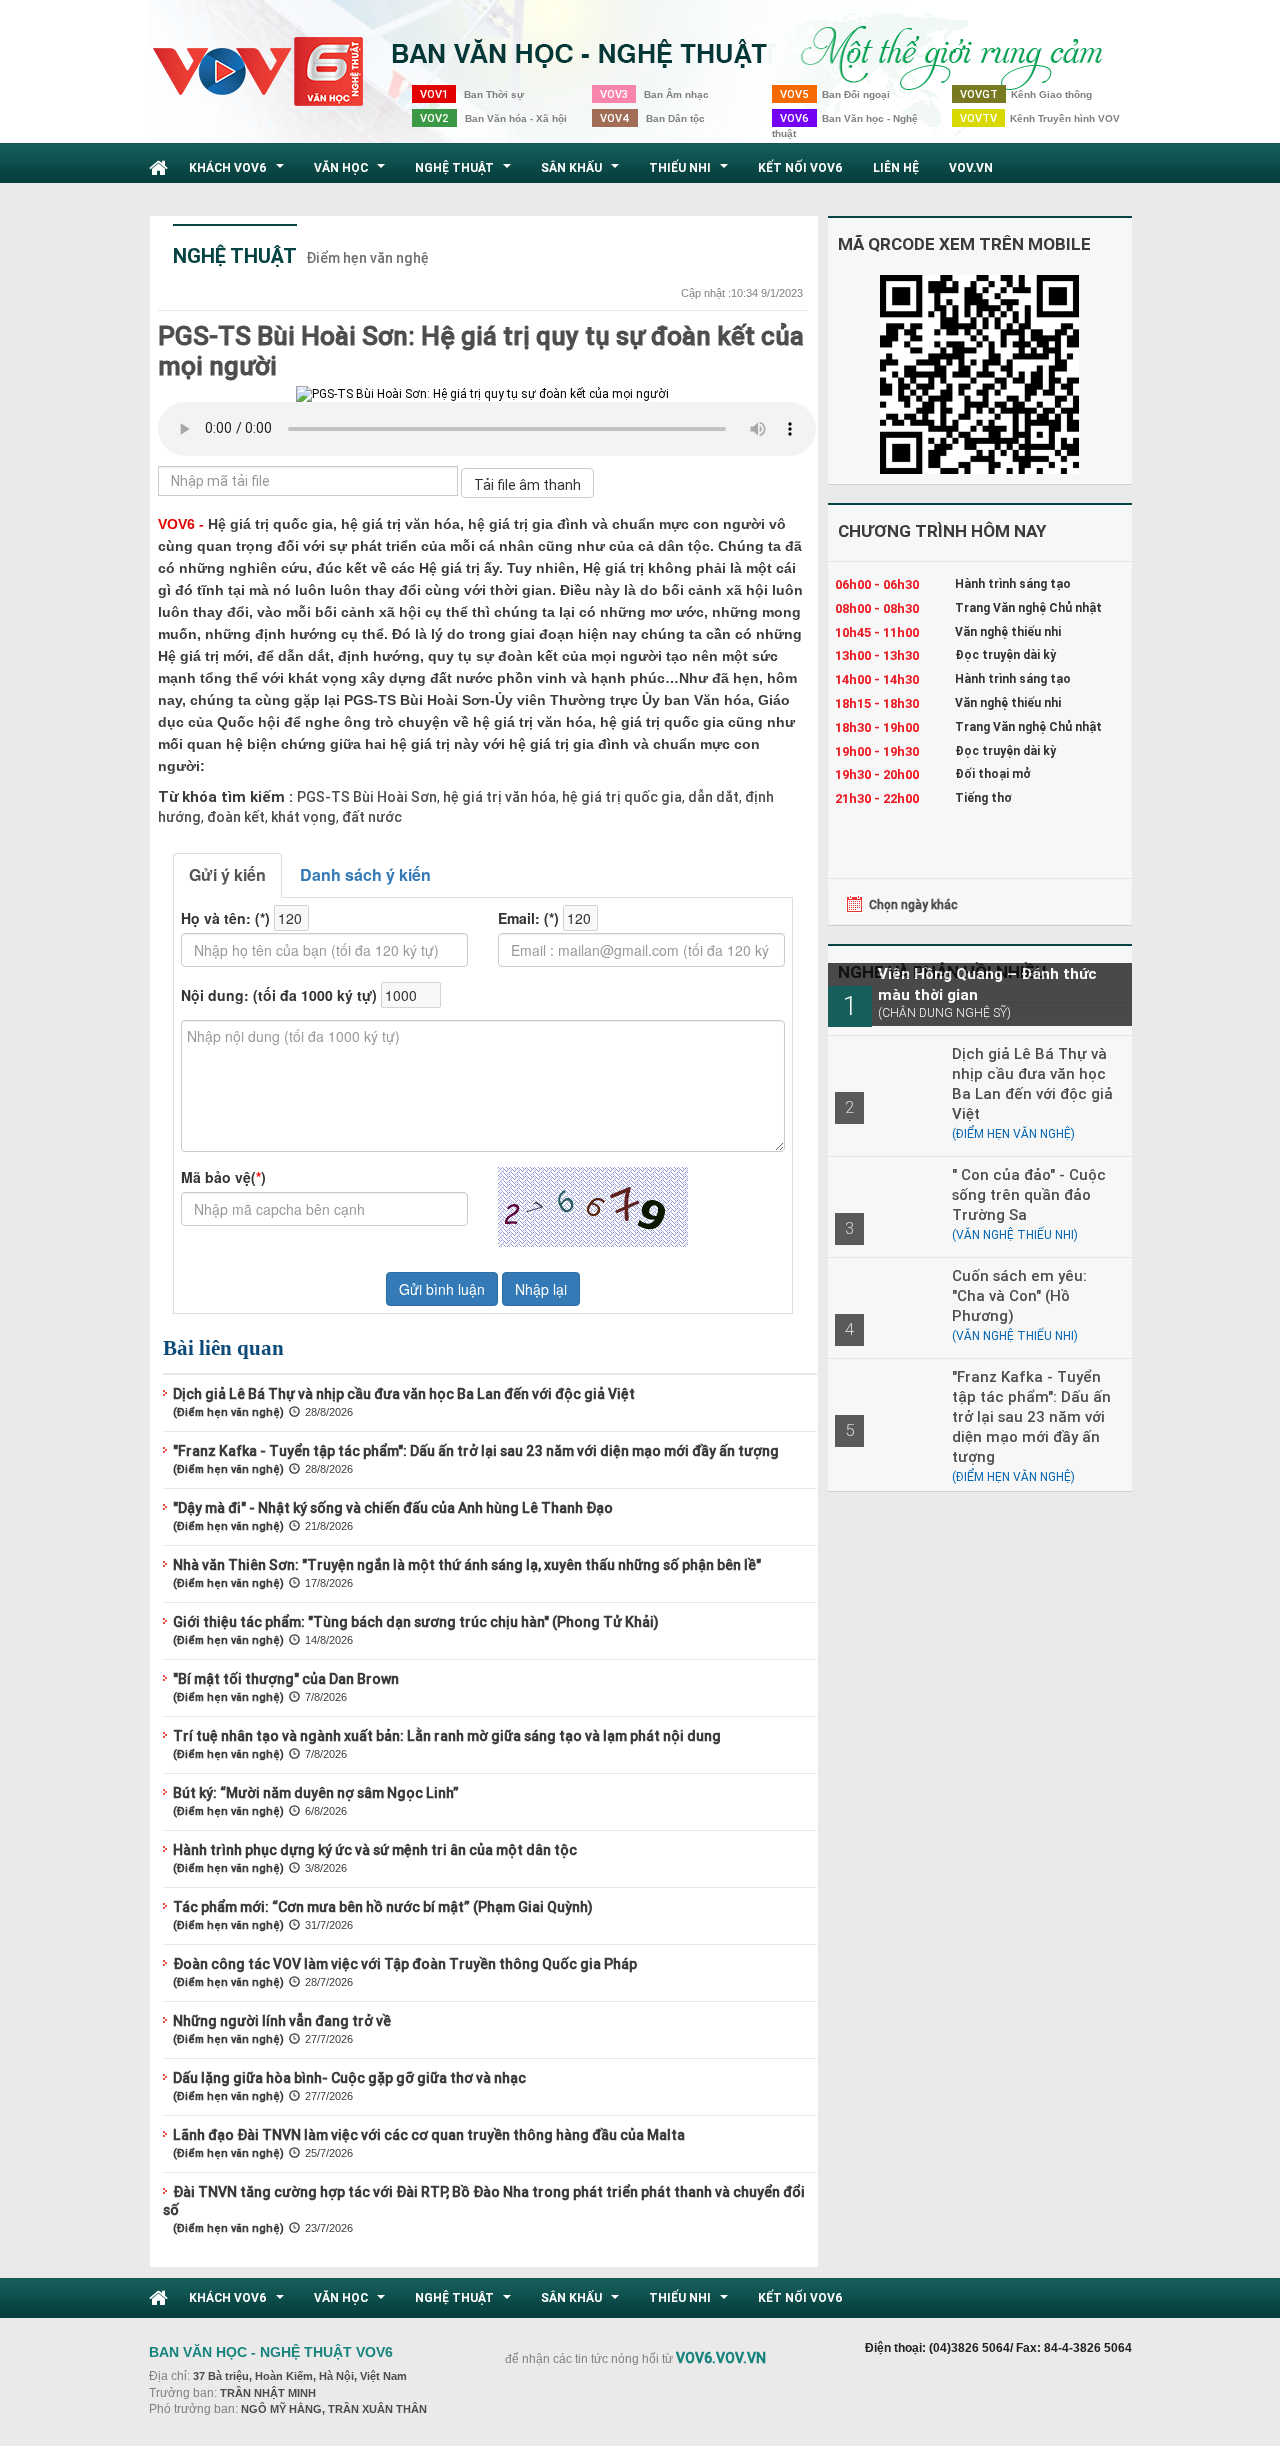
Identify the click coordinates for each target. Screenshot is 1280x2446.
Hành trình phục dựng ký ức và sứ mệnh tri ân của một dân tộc (375, 1850)
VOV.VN (971, 167)
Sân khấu (582, 173)
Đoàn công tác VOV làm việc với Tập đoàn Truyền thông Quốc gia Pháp (405, 1964)
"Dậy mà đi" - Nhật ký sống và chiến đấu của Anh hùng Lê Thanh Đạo (393, 1508)
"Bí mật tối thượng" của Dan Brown (286, 1679)
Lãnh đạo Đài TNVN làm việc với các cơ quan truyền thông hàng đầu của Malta (429, 2135)
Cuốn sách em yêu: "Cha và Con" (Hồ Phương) (1019, 1295)
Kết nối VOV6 (800, 167)
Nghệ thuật (465, 173)
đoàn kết (234, 817)
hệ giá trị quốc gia (620, 797)
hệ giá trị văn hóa (498, 797)
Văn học (352, 173)
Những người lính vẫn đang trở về (282, 2021)
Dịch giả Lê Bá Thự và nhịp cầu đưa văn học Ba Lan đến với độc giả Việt (404, 1394)
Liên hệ (896, 167)
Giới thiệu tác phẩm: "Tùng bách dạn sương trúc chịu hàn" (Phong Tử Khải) (416, 1622)
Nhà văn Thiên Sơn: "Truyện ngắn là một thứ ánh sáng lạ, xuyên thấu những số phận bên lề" (467, 1565)
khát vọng (302, 817)
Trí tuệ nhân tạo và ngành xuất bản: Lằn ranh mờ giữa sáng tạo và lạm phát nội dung (447, 1736)
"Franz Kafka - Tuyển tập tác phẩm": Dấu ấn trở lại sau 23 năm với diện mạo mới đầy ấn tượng (476, 1451)
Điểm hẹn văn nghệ (367, 258)
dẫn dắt (712, 797)
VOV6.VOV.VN (721, 2358)
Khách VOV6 (239, 173)
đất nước (370, 817)
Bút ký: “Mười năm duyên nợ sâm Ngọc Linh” (316, 1793)
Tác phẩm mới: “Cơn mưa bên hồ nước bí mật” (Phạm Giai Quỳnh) (383, 1907)
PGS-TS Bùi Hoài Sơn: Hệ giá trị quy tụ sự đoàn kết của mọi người (481, 351)
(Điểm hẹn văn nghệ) (228, 1412)
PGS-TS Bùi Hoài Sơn (367, 797)
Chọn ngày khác (913, 904)
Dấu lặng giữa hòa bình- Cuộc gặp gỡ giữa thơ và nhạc (349, 2078)
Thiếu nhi (691, 173)
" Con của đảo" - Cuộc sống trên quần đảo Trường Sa (1029, 1194)
